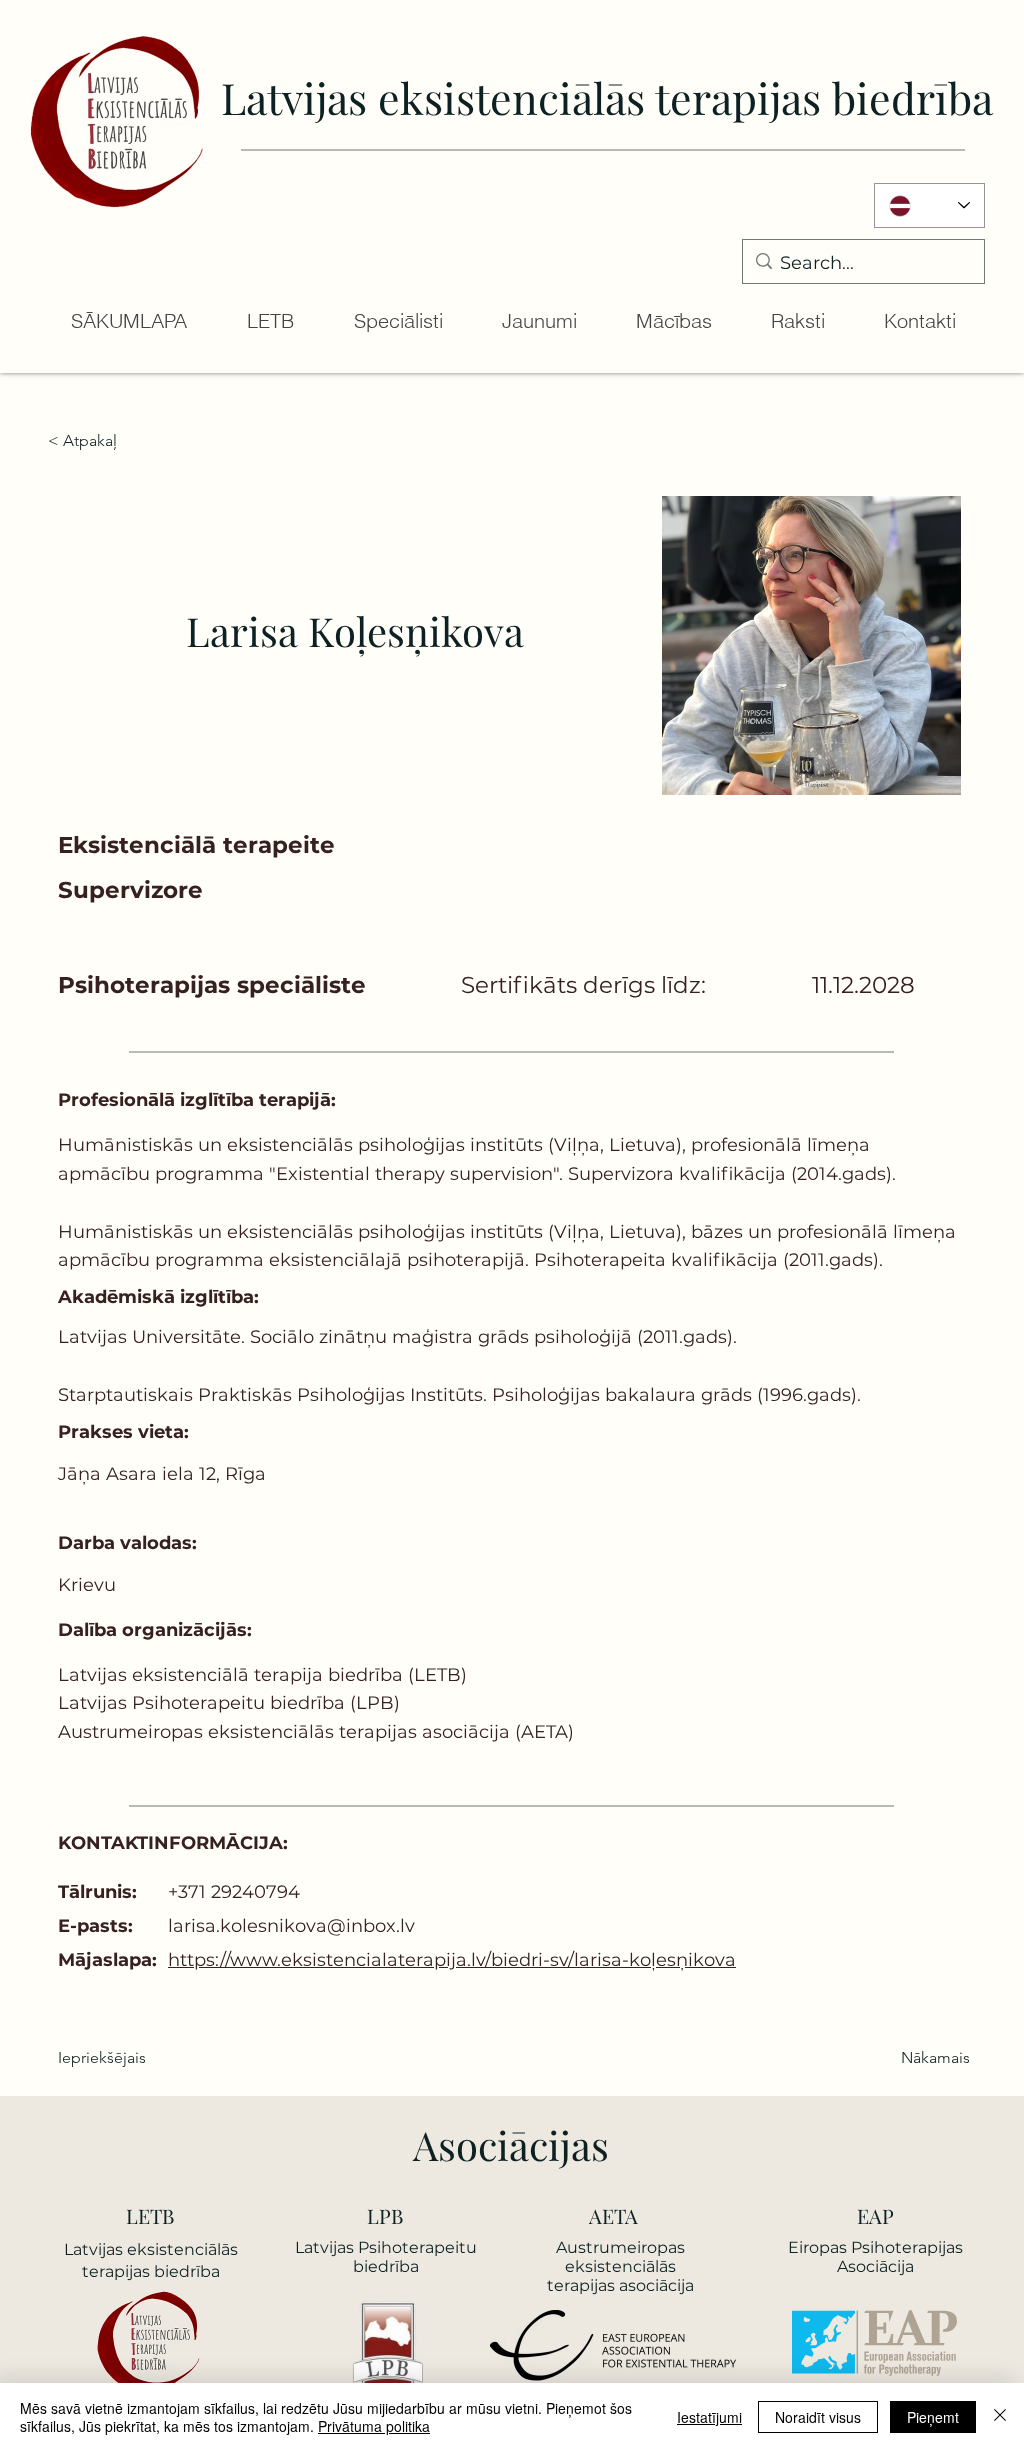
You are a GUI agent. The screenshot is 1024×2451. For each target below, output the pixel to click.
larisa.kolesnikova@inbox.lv (291, 1926)
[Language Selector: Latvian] (929, 205)
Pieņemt (933, 2417)
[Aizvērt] (1000, 2417)
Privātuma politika (374, 2426)
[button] (269, 321)
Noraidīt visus (818, 2417)
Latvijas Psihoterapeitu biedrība (386, 2257)
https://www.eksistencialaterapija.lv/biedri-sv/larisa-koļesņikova (452, 1960)
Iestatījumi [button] (709, 2417)
